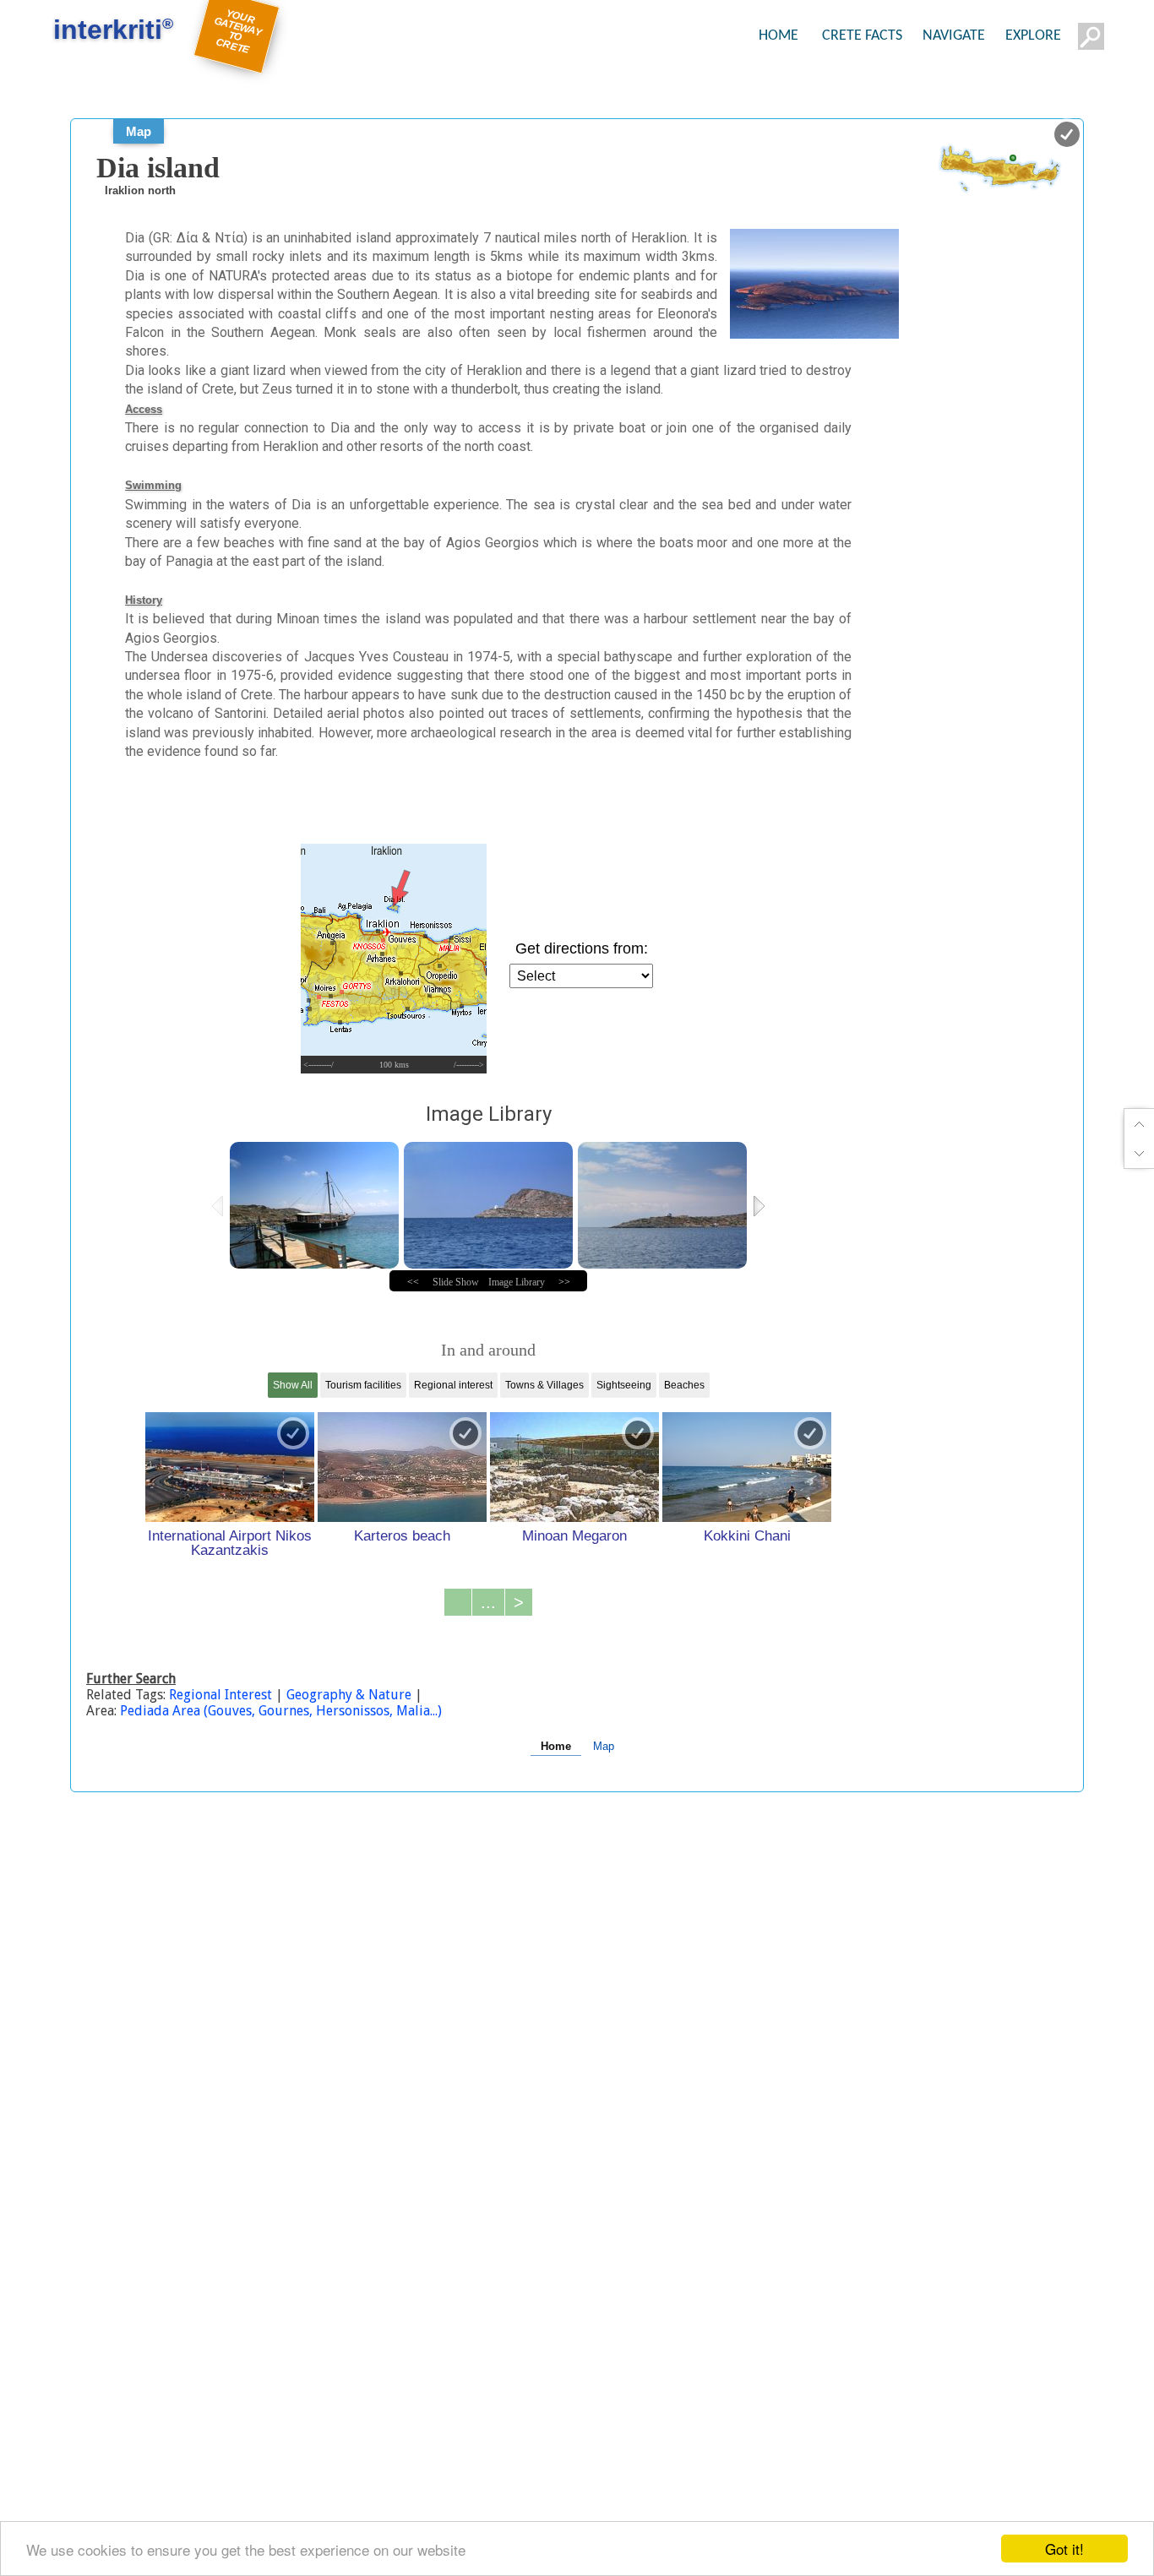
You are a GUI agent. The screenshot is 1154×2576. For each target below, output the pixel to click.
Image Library (517, 1282)
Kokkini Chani (747, 1535)
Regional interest (453, 1385)
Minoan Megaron (574, 1535)
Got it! (1064, 2549)
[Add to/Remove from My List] (293, 1433)
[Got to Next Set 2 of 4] (761, 1206)
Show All (293, 1385)
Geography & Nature (349, 1695)
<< (413, 1282)
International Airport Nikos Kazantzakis (230, 1543)
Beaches (684, 1385)
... (488, 1602)
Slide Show (456, 1282)
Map (139, 131)
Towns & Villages (544, 1385)
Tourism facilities (363, 1385)
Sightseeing (624, 1385)
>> (564, 1282)
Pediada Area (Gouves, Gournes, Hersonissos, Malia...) (281, 1711)
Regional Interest (222, 1695)
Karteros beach (402, 1535)
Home (556, 1746)
